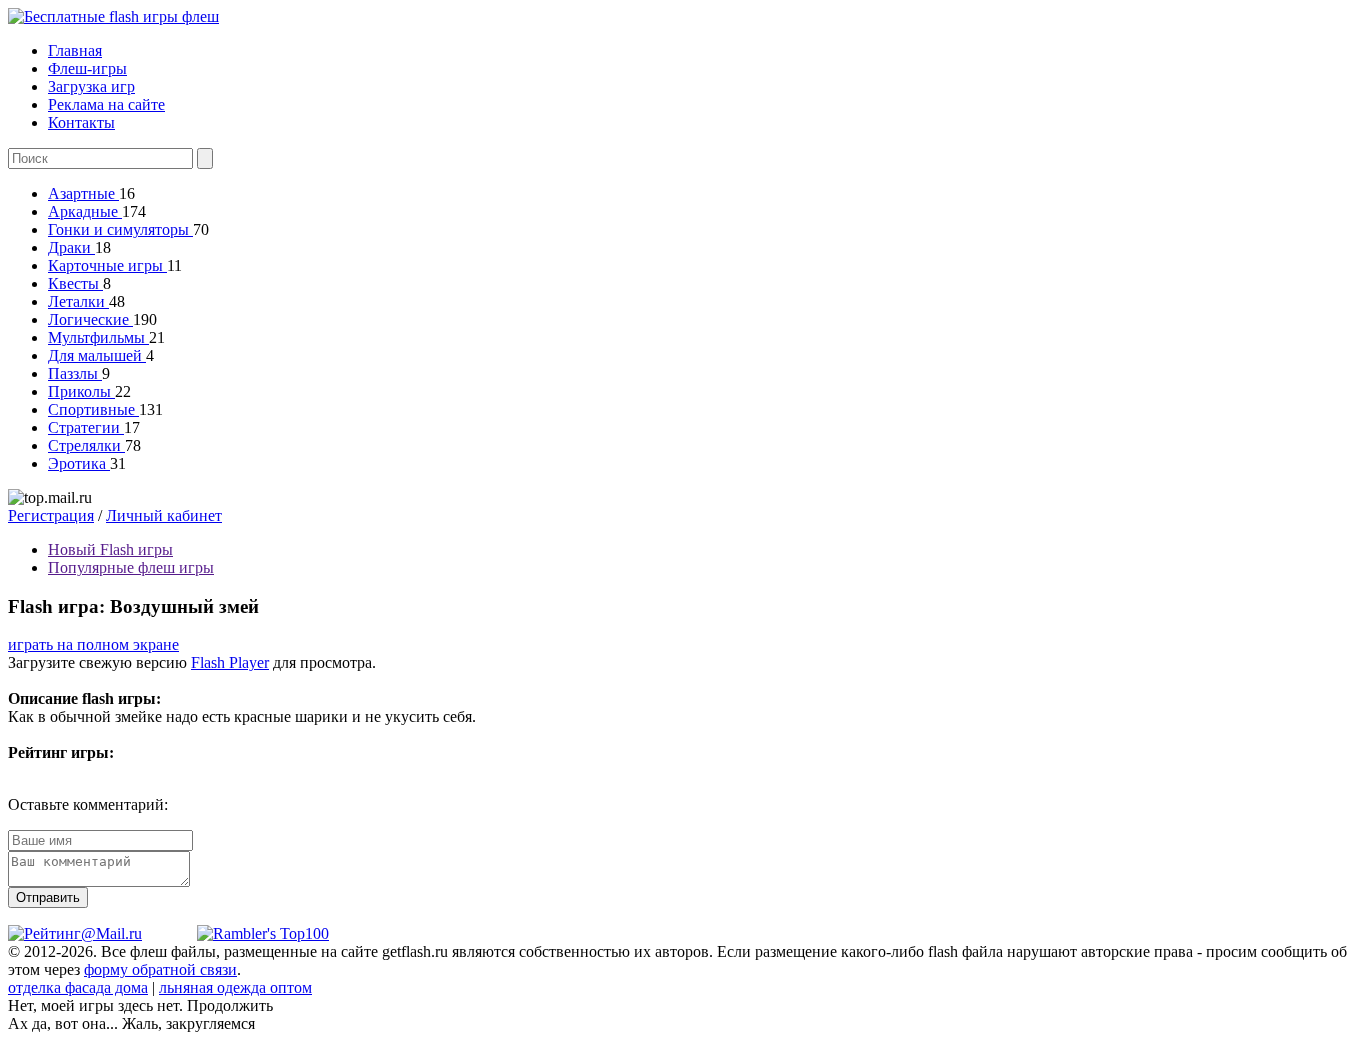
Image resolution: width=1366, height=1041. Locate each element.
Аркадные (85, 211)
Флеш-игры (87, 68)
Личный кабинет (164, 515)
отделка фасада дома (78, 987)
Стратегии (86, 427)
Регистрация (51, 515)
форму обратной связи (160, 969)
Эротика (79, 463)
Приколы (81, 391)
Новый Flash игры (110, 549)
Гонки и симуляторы (120, 229)
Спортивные (93, 409)
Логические (90, 319)
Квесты (75, 283)
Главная (75, 50)
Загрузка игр (91, 86)
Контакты (81, 122)
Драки (71, 247)
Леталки (78, 301)
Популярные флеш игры (131, 567)
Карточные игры (107, 265)
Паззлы (75, 373)
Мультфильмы (98, 337)
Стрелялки (86, 445)
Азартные (83, 193)
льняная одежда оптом (235, 987)
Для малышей (97, 355)
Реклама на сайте (106, 104)
